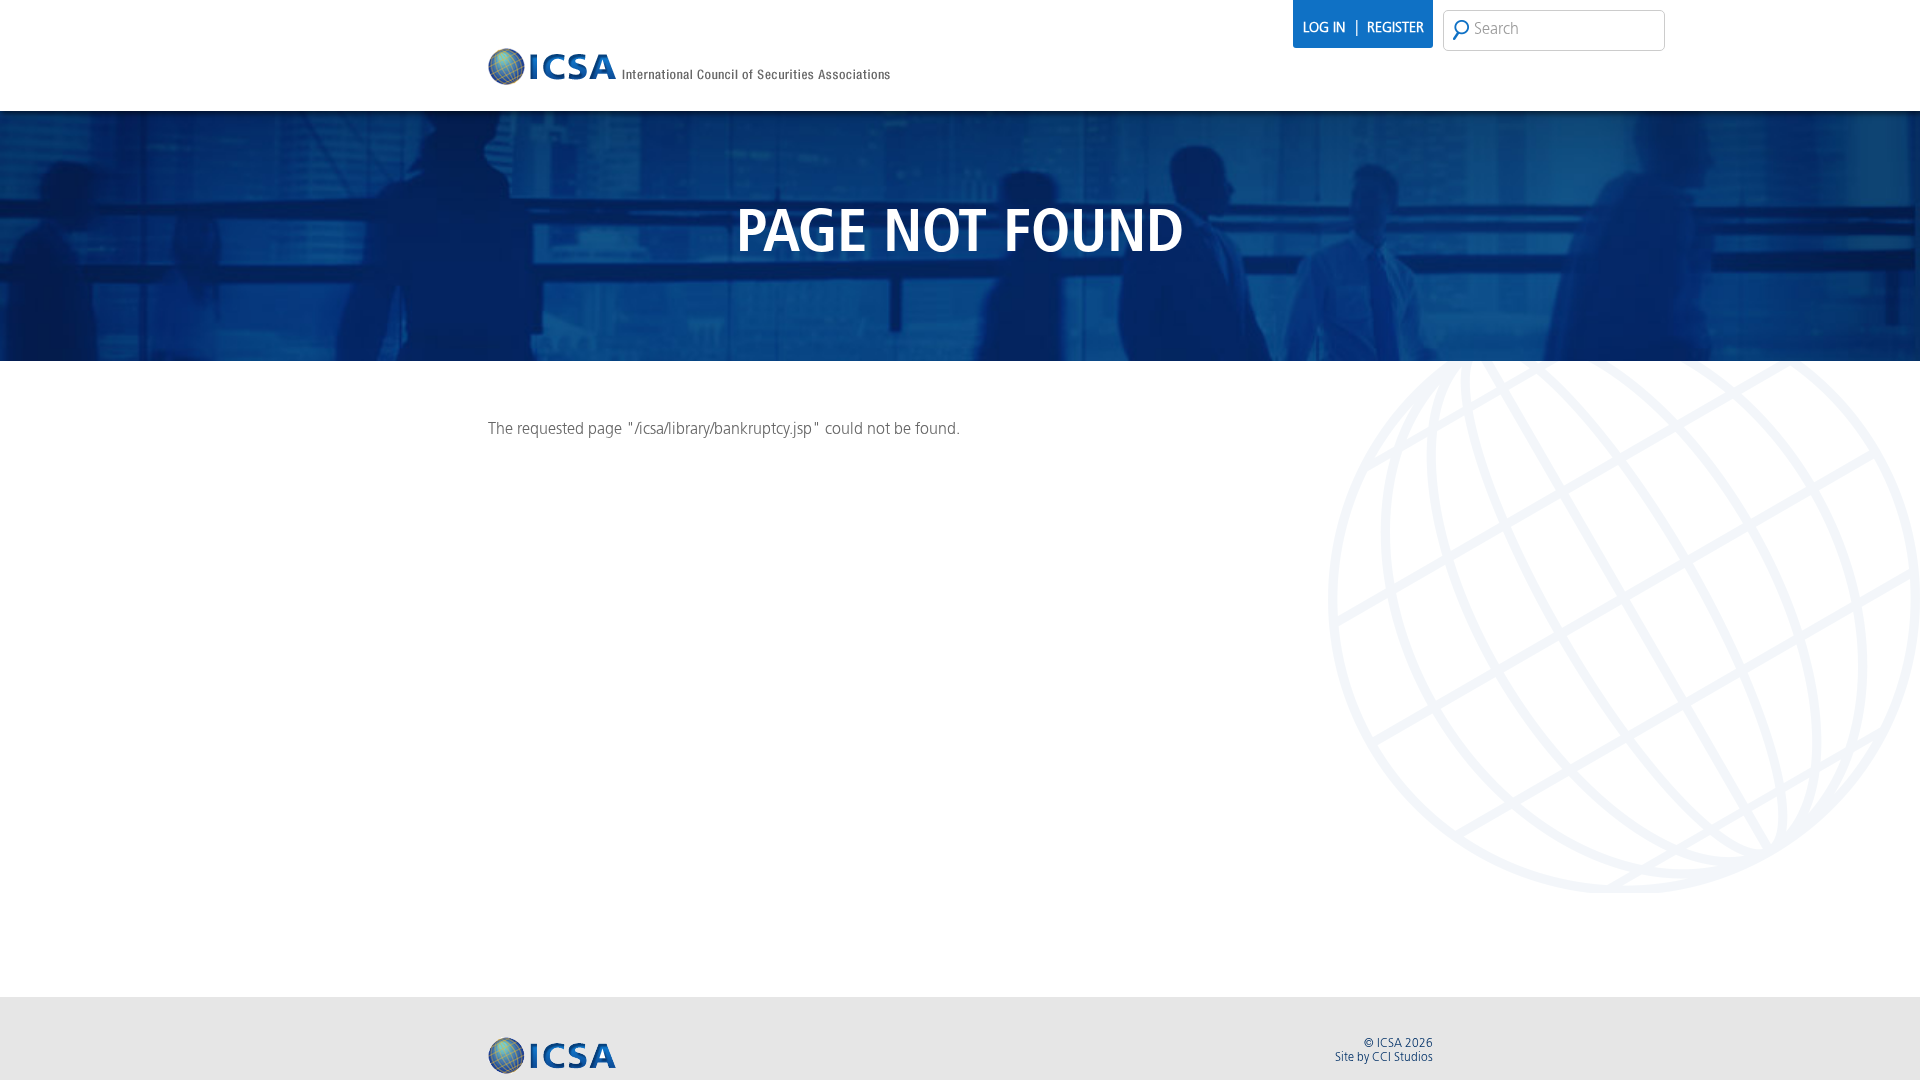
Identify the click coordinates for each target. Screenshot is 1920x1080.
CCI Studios (1402, 1058)
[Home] (689, 69)
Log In (1324, 28)
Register (1395, 28)
